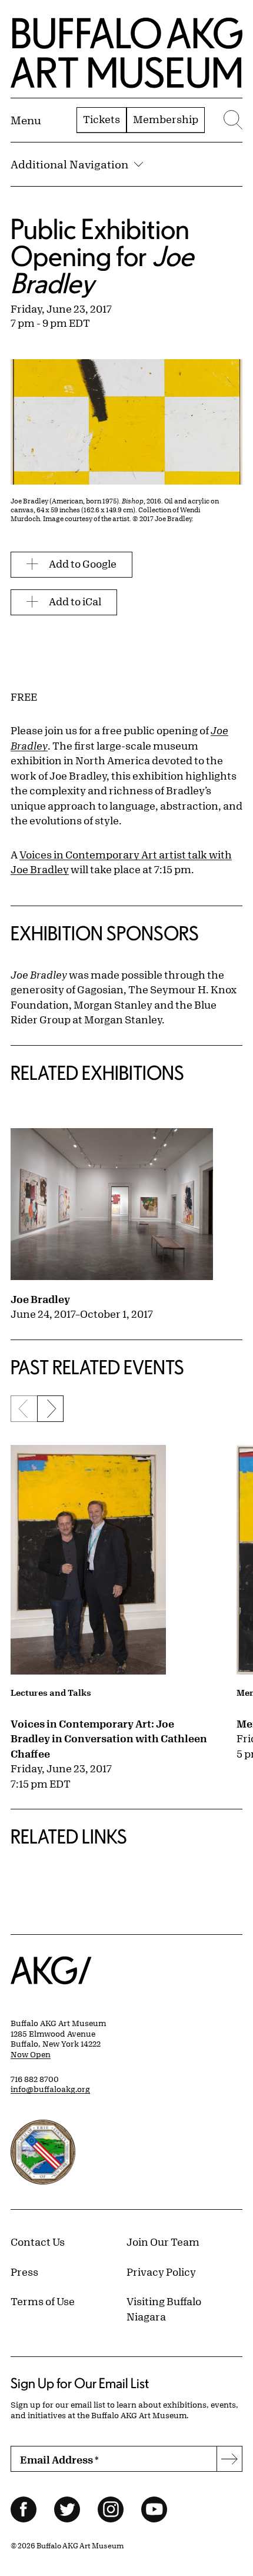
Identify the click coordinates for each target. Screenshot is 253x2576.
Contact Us (38, 2242)
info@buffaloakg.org (50, 2089)
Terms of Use (43, 2301)
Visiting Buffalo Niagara (164, 2309)
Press (24, 2272)
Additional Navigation (69, 164)
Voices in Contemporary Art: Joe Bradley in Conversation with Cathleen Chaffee (109, 1738)
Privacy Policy (161, 2272)
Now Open (31, 2054)
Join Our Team (163, 2242)
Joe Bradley (40, 1299)
